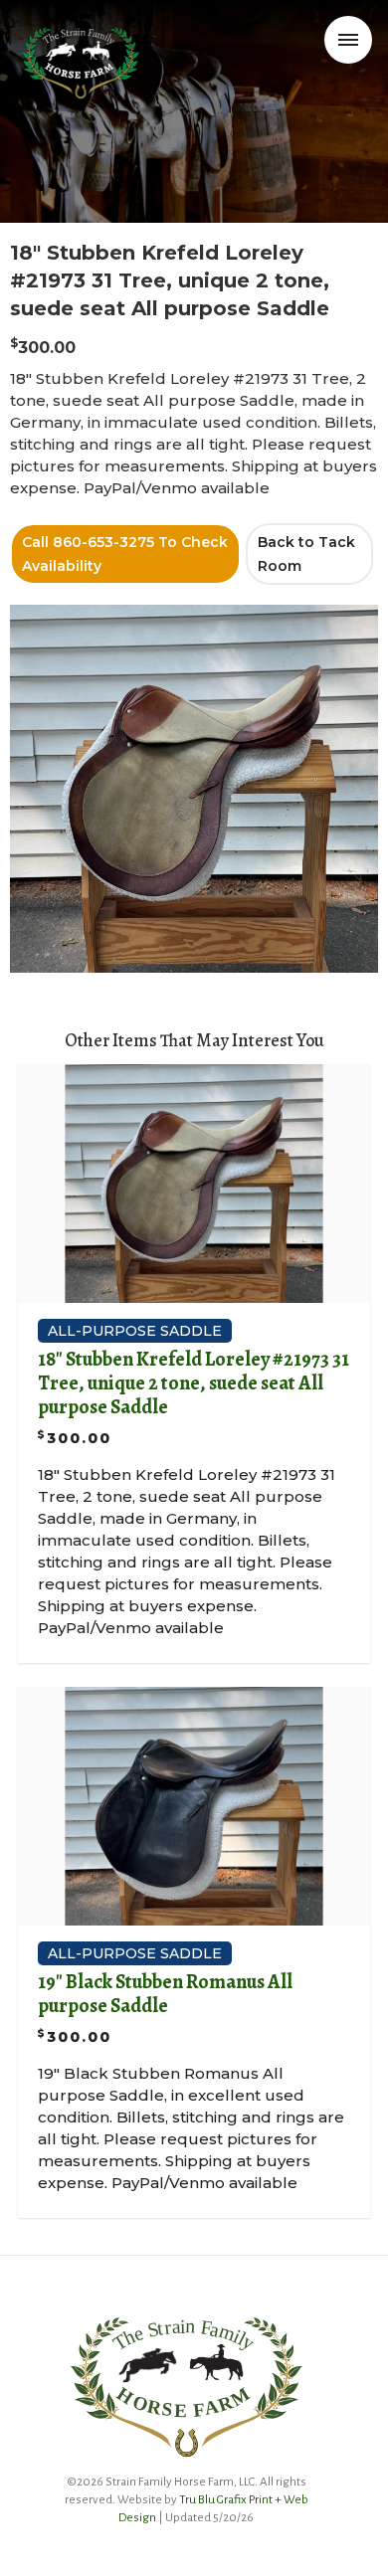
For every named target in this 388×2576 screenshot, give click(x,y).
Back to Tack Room (306, 554)
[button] (348, 40)
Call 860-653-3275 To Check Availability (125, 554)
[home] (87, 44)
